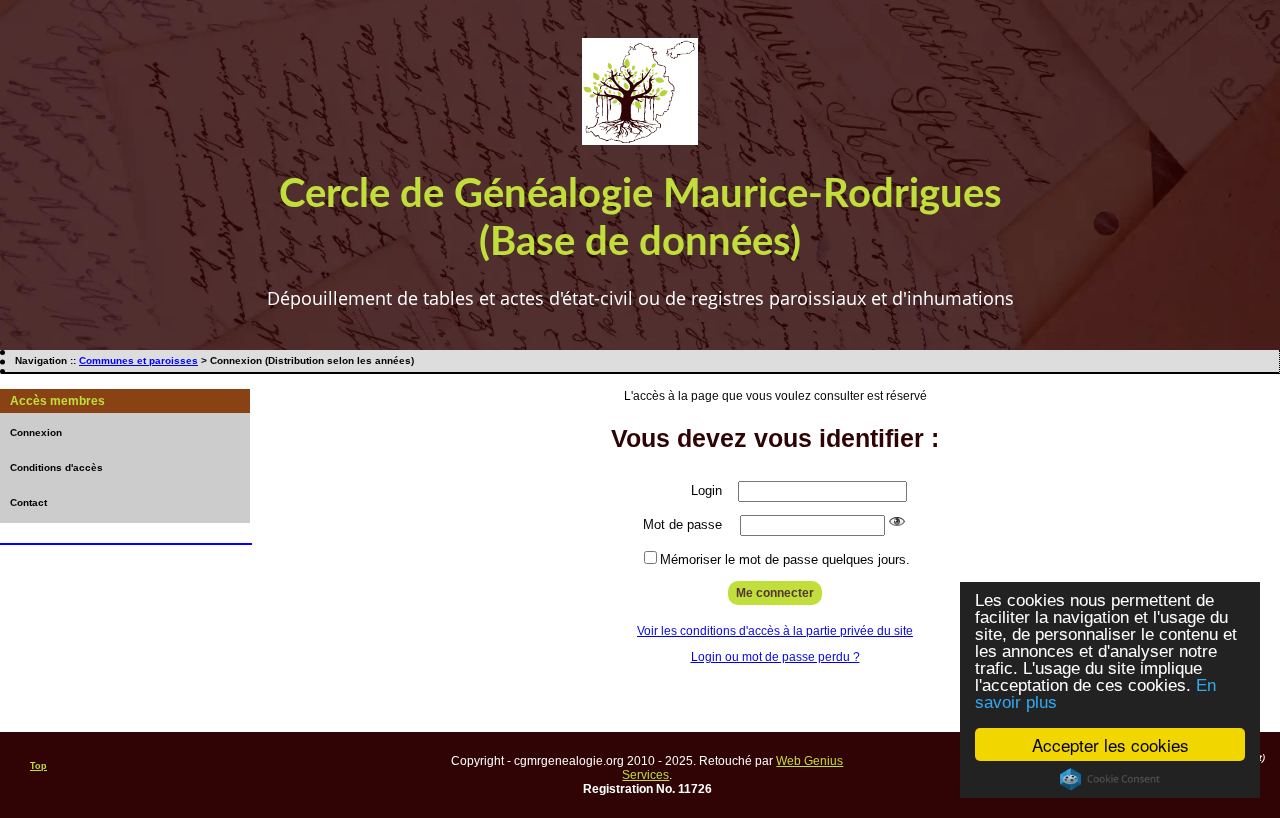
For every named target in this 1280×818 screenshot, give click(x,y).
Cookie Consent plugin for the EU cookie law (1110, 779)
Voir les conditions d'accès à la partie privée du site (775, 631)
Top (38, 766)
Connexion (36, 432)
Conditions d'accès (56, 467)
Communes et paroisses (138, 360)
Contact (28, 502)
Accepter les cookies (1110, 744)
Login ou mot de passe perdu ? (775, 657)
